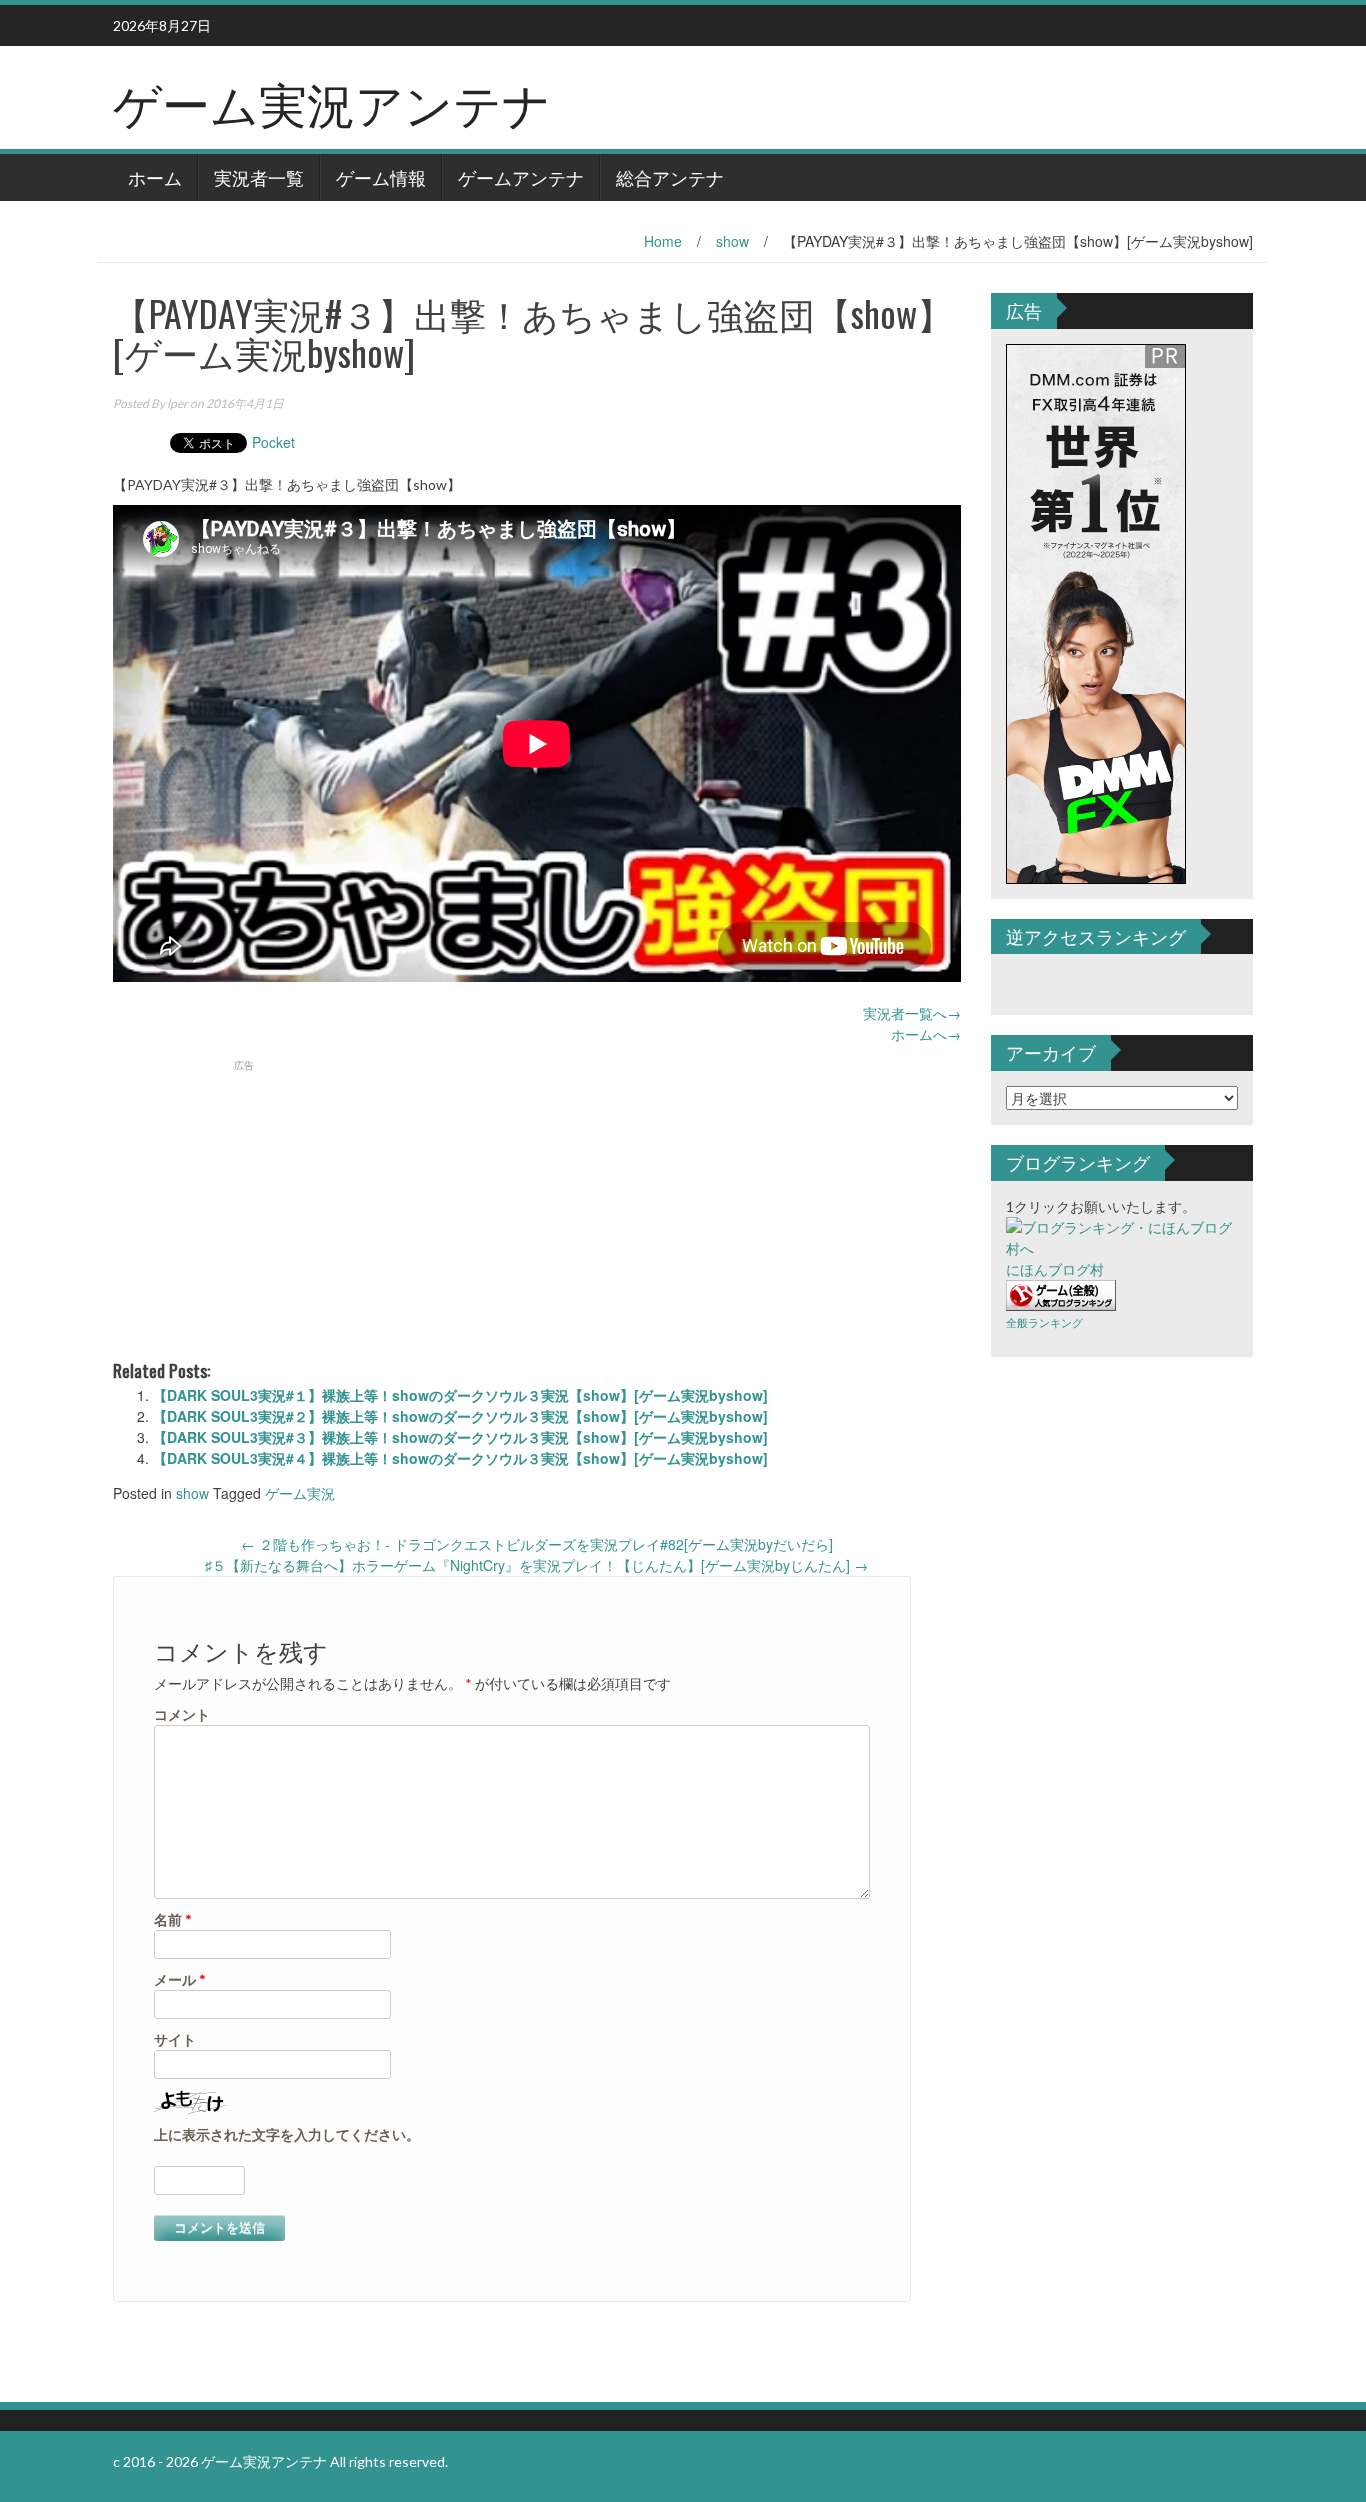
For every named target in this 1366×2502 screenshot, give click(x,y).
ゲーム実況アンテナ (332, 101)
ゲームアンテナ (521, 177)
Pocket (273, 442)
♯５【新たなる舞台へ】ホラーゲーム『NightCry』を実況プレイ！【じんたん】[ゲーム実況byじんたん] (536, 1565)
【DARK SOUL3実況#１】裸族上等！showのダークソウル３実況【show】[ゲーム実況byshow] (460, 1395)
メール (180, 1979)
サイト (175, 2039)
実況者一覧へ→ (912, 1013)
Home (663, 241)
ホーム (155, 177)
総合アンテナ (670, 177)
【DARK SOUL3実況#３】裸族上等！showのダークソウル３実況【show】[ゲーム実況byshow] (460, 1437)
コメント (182, 1714)
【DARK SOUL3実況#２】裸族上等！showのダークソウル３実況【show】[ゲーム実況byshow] (460, 1416)
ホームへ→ (926, 1034)
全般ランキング (1044, 1322)
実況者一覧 (259, 177)
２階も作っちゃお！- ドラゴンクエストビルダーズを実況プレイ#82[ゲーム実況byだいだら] (537, 1544)
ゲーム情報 (381, 177)
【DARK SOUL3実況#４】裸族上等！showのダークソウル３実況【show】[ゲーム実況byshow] (460, 1458)
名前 (173, 1919)
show (732, 241)
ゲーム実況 (300, 1493)
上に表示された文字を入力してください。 (287, 2134)
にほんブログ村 (1055, 1269)
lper (177, 403)
